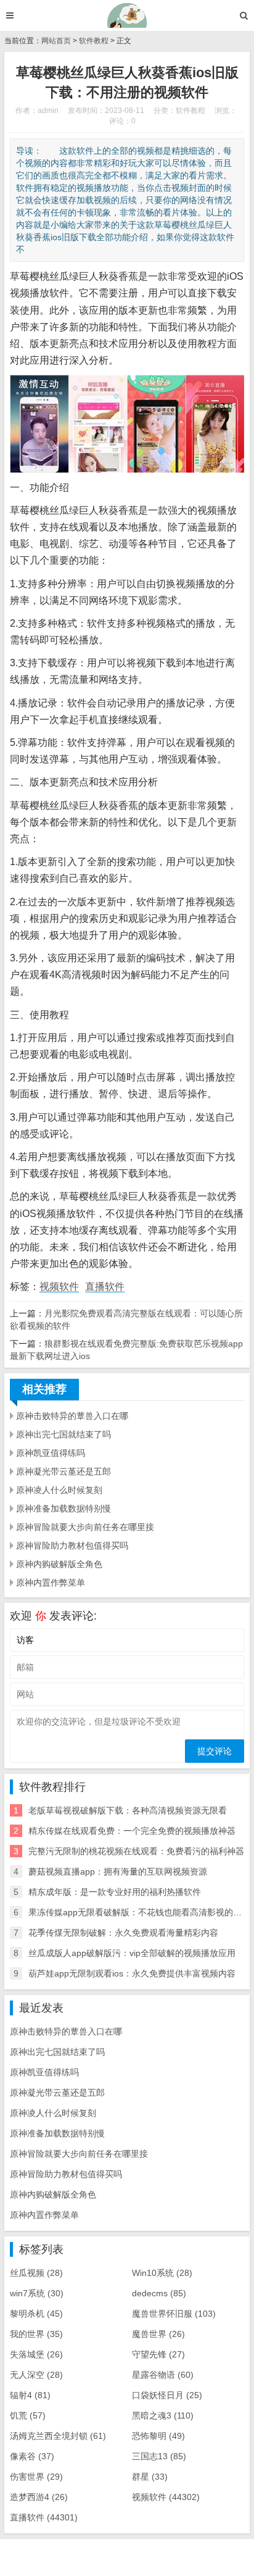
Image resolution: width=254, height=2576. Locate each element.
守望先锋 (158, 2354)
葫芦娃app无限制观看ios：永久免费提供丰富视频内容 (132, 1973)
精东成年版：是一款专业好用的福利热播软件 (115, 1892)
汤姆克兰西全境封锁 (58, 2436)
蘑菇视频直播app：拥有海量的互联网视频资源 (118, 1871)
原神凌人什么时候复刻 (59, 1490)
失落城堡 (36, 2354)
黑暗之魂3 (163, 2415)
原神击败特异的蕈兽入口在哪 (72, 1416)
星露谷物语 (163, 2375)
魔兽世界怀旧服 (174, 2314)
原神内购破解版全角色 (59, 1564)
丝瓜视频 (36, 2273)
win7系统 (37, 2293)
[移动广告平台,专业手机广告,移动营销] (127, 15)
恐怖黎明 (158, 2436)
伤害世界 (36, 2477)
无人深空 (36, 2375)
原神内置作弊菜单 (51, 1583)
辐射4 (30, 2395)
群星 (150, 2477)
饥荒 (28, 2415)
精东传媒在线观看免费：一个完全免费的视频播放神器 (132, 1831)
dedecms (159, 2293)
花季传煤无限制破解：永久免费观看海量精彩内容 (123, 1933)
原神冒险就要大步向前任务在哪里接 (85, 1527)
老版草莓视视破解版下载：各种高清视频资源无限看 (128, 1810)
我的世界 (36, 2334)
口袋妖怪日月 (167, 2395)
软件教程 (94, 41)
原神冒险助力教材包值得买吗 (72, 1545)
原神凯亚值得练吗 (51, 1453)
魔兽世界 (158, 2334)
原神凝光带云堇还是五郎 (63, 1471)
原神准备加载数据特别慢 (63, 1508)
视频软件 (59, 1286)
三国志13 (159, 2456)
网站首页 (56, 41)
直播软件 (105, 1286)
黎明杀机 (36, 2314)
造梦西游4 (39, 2497)
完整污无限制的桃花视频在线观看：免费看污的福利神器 (136, 1851)
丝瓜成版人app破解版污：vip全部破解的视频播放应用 (132, 1953)
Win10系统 (162, 2273)
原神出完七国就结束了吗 (63, 1434)
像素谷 (32, 2456)
